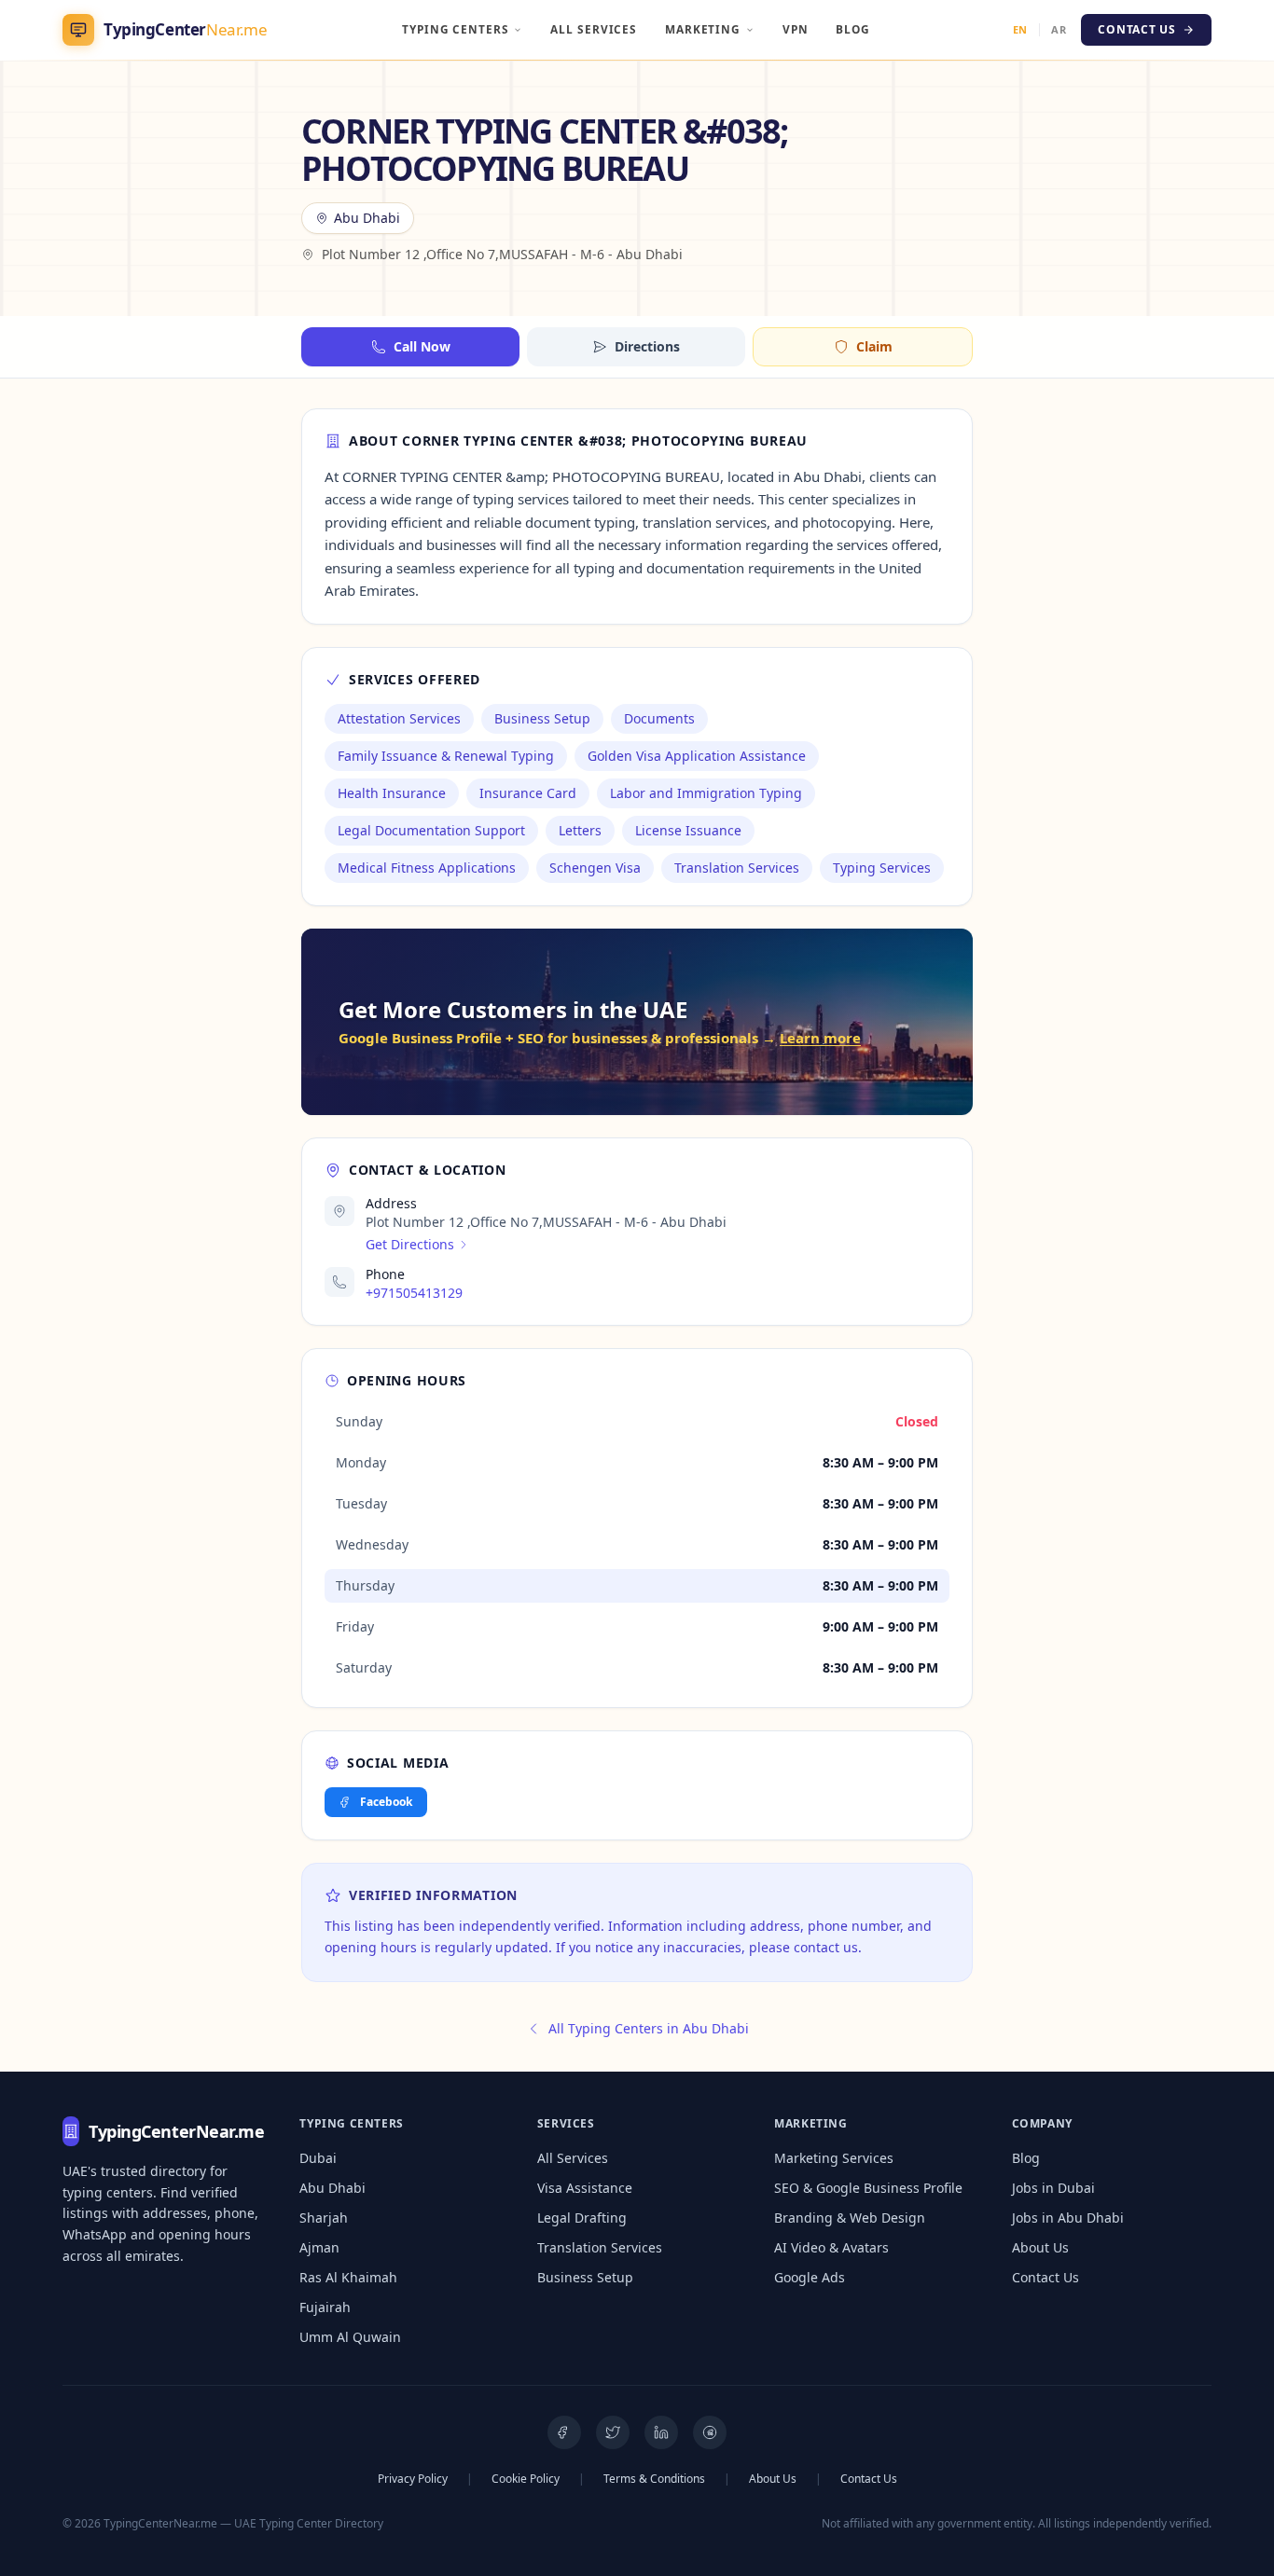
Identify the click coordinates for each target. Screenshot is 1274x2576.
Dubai (318, 2158)
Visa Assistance (585, 2188)
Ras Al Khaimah (348, 2277)
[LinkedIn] (661, 2432)
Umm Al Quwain (350, 2337)
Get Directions (410, 1244)
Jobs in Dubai (1053, 2188)
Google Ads (810, 2277)
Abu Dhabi (332, 2188)
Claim (874, 346)
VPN (796, 29)
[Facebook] (564, 2432)
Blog (853, 29)
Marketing (703, 29)
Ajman (319, 2247)
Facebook (386, 1802)
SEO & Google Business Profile (868, 2188)
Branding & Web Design (850, 2218)
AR (1059, 29)
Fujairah (325, 2307)
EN (1020, 29)
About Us (1040, 2247)
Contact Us (1046, 2277)
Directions (647, 346)
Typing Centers (455, 29)
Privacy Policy (413, 2479)
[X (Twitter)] (613, 2432)
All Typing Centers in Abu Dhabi (649, 2028)
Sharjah (324, 2218)
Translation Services (600, 2247)
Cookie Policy (526, 2479)
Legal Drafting (582, 2218)
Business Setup (585, 2277)
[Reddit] (710, 2432)
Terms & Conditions (654, 2479)
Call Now (422, 346)
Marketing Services (834, 2158)
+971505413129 (414, 1293)
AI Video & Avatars (831, 2247)
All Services (594, 29)
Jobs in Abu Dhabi (1068, 2218)
